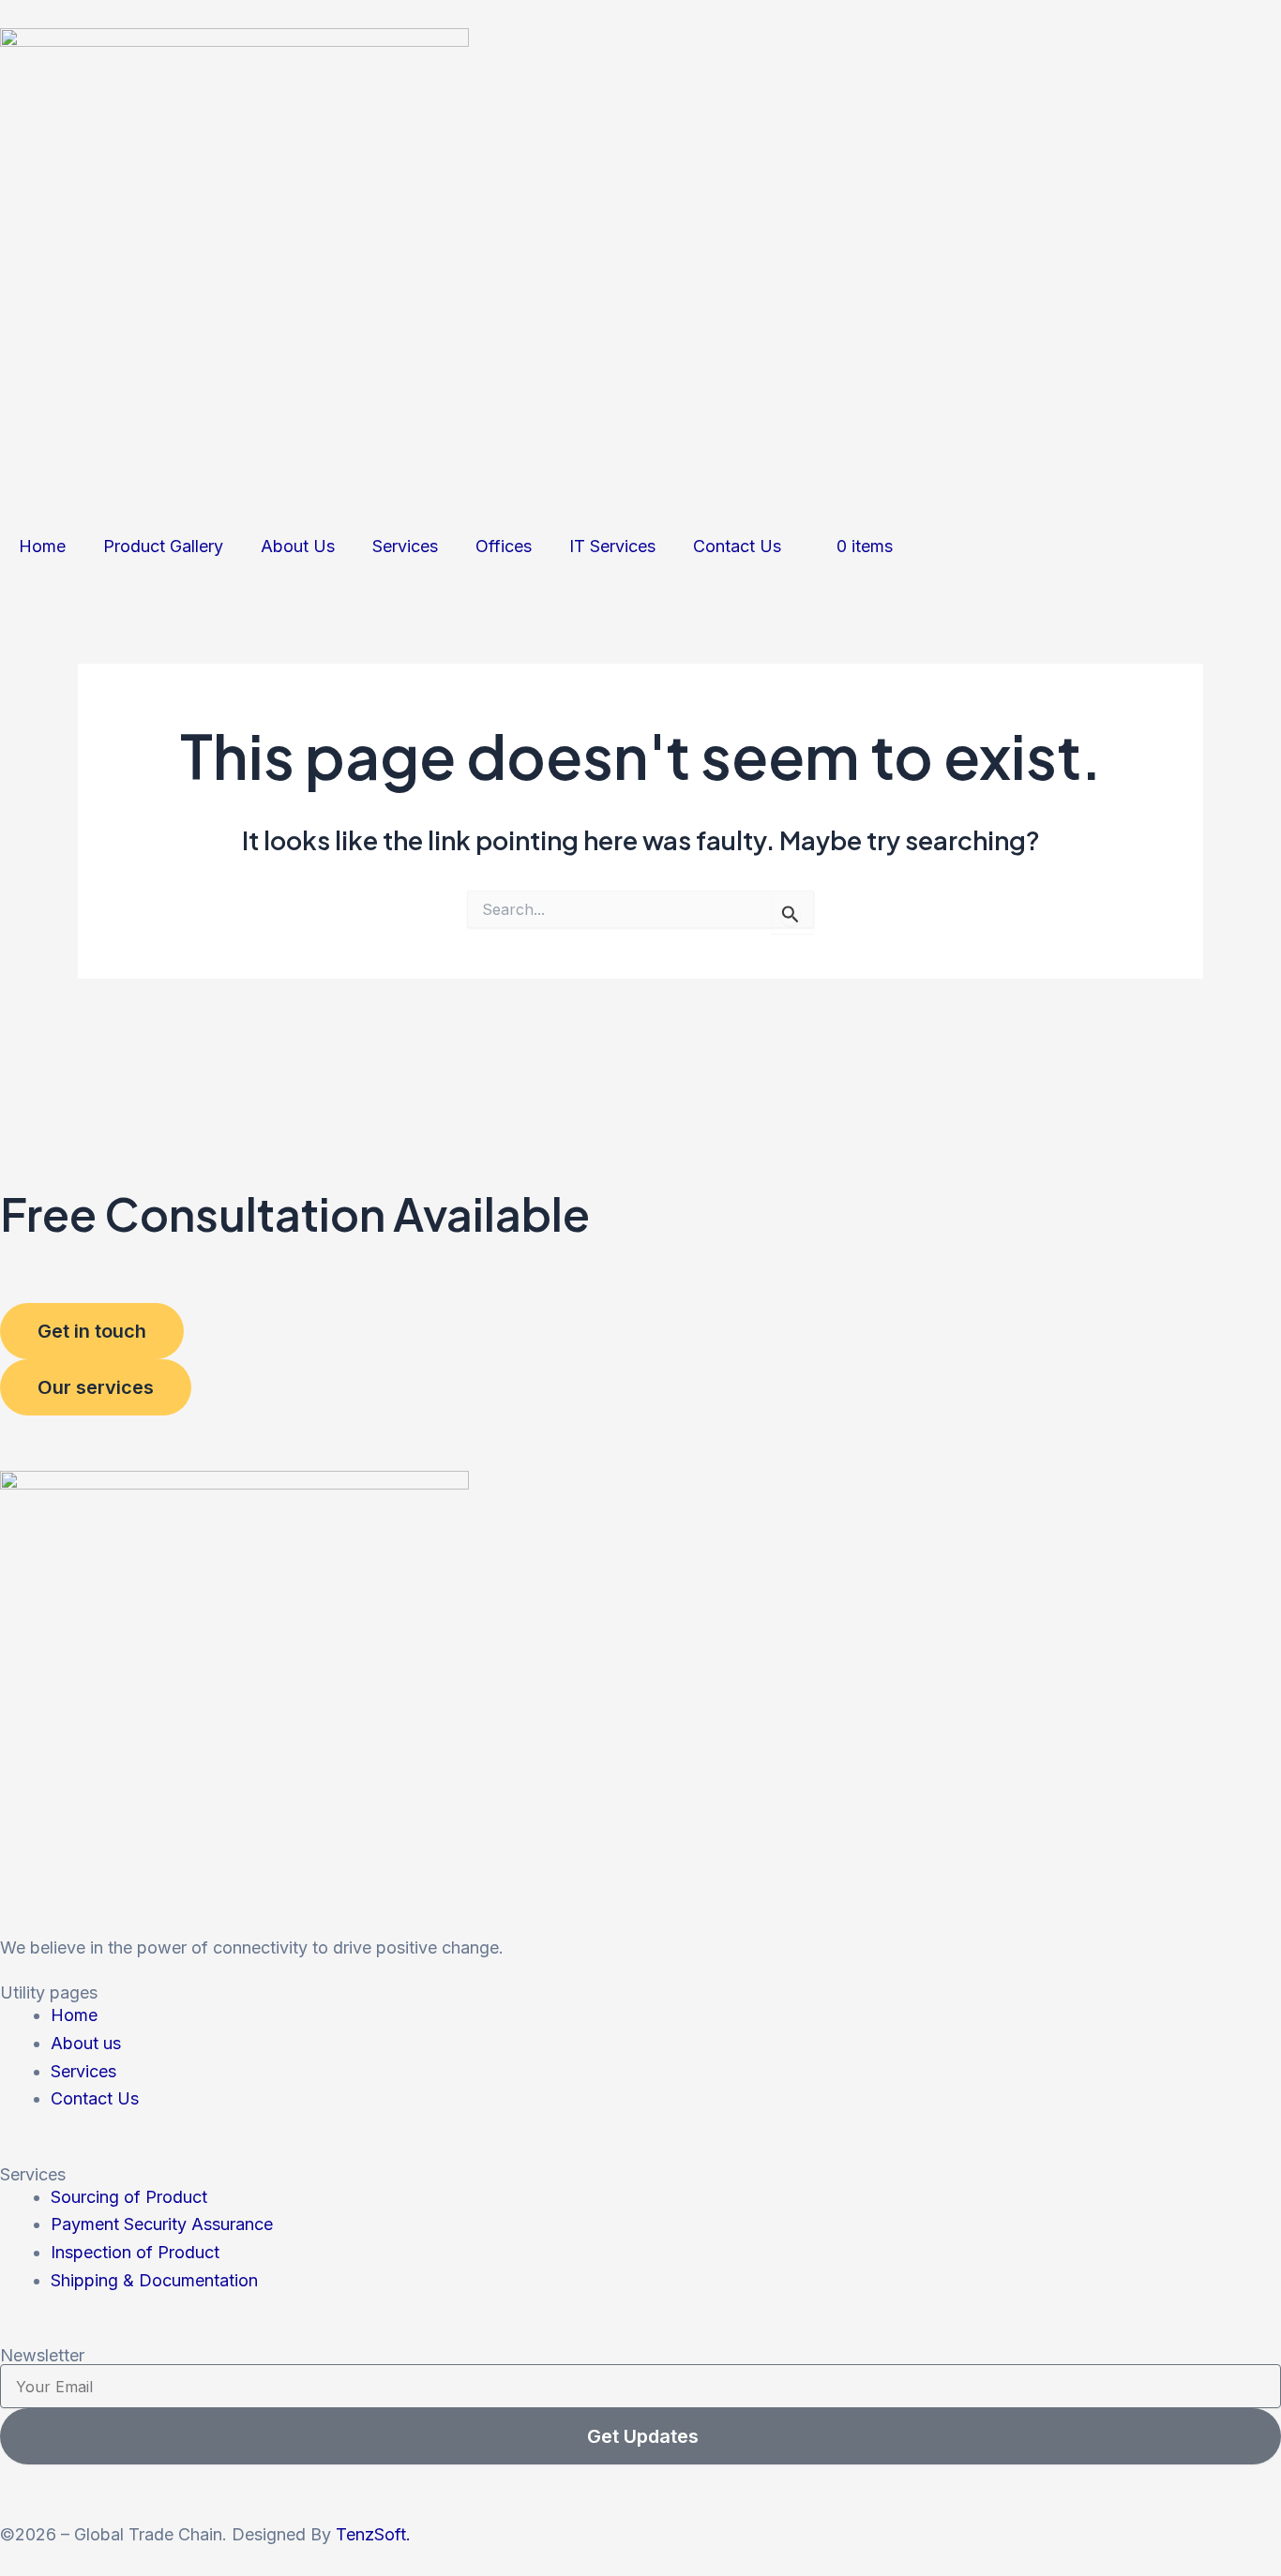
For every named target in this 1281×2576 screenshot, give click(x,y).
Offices (504, 546)
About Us (298, 546)
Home (42, 546)
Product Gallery (163, 546)
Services (405, 546)
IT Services (612, 546)
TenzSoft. (373, 2534)
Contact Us (737, 546)
